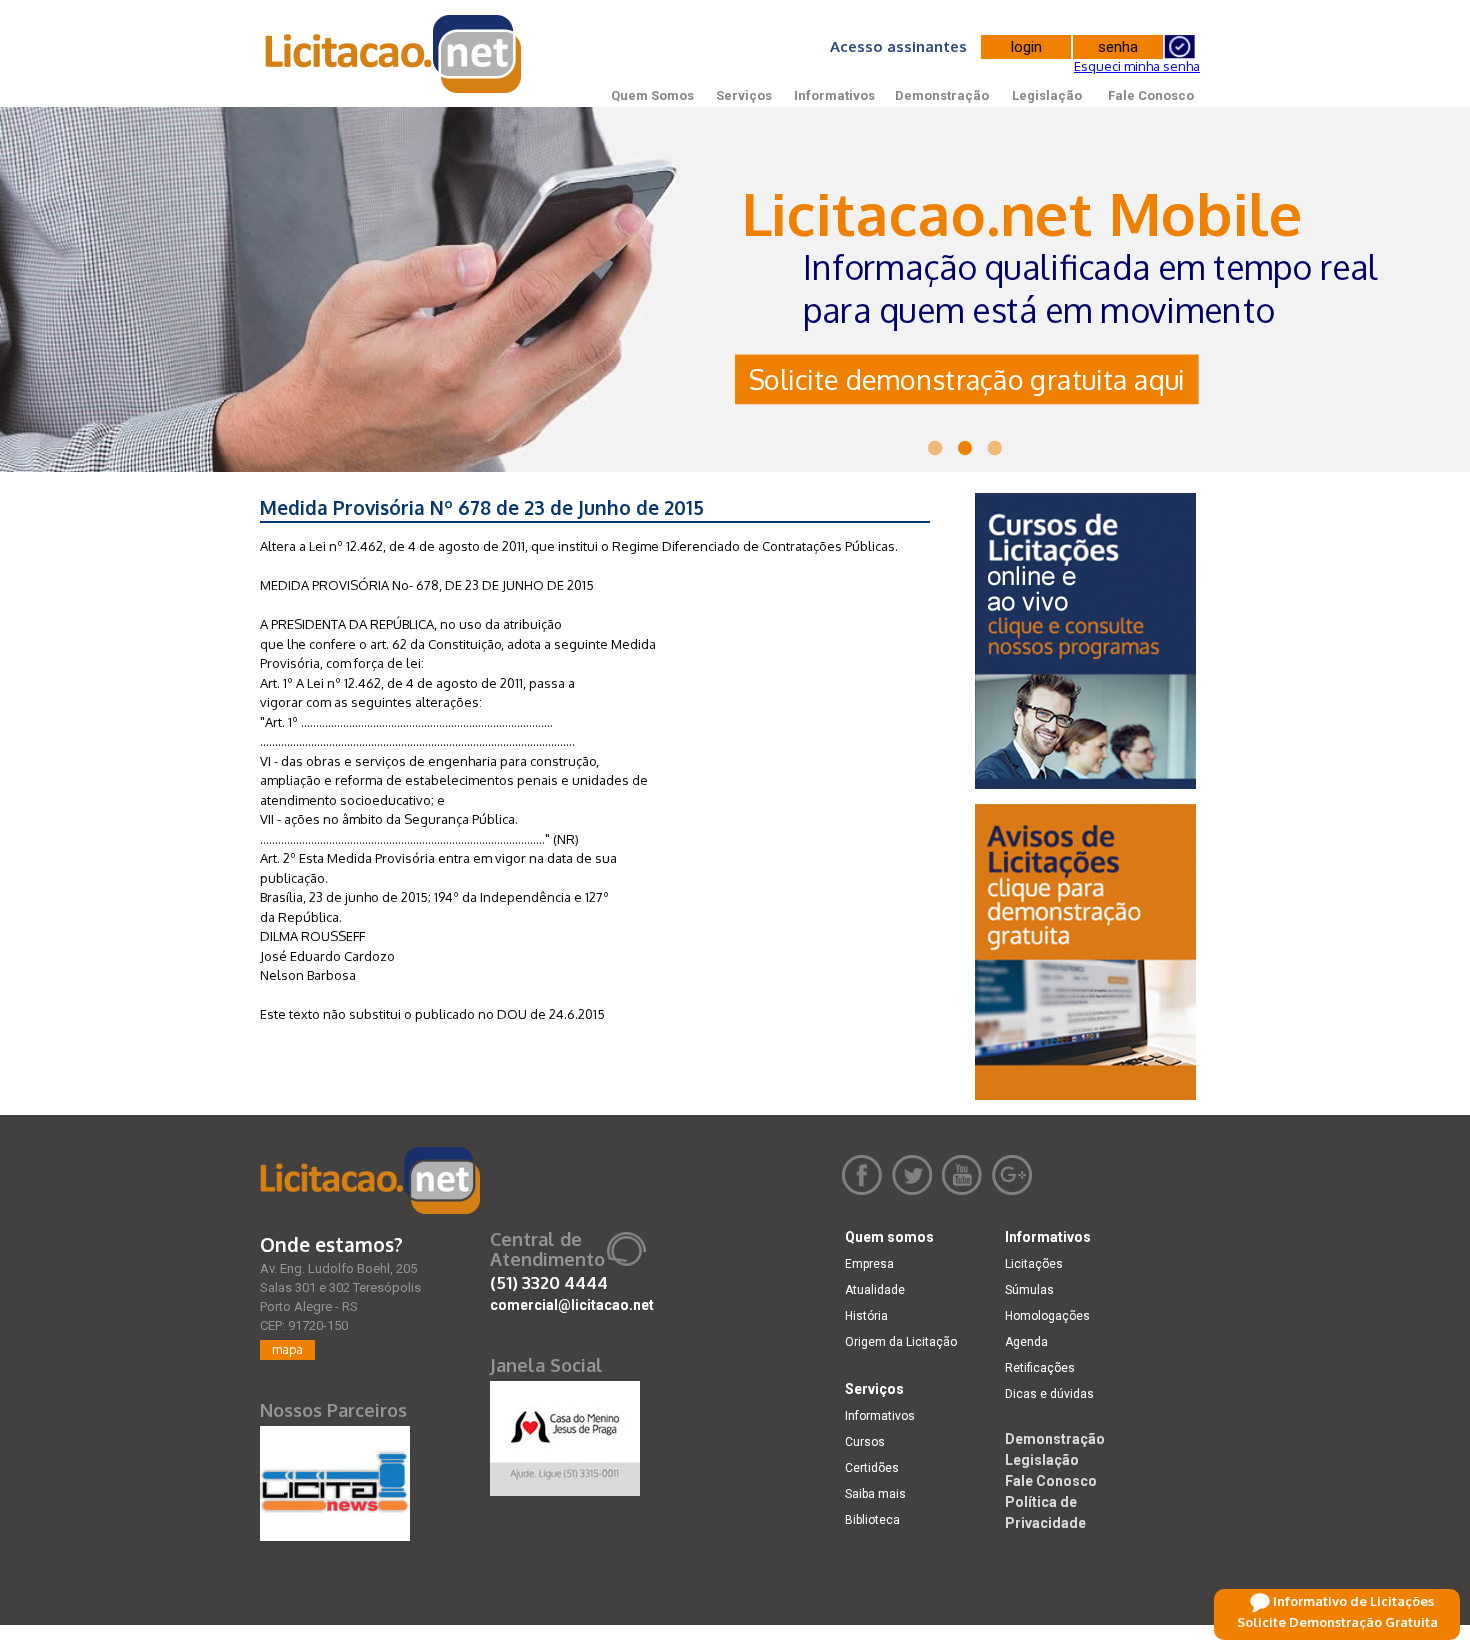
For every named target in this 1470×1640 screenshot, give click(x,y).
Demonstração (942, 95)
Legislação (1047, 95)
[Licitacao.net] (370, 1180)
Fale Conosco (1151, 95)
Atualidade (875, 1290)
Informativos (834, 95)
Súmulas (1029, 1290)
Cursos (865, 1442)
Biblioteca (872, 1520)
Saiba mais (875, 1494)
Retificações (1040, 1368)
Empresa (869, 1264)
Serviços (744, 95)
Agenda (1026, 1342)
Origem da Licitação (901, 1342)
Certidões (872, 1468)
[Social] (565, 1434)
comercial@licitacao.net (572, 1305)
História (866, 1316)
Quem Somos (652, 95)
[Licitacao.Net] (394, 54)
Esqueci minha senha (1137, 66)
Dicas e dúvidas (1049, 1394)
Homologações (1047, 1316)
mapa (287, 1349)
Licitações (1034, 1264)
